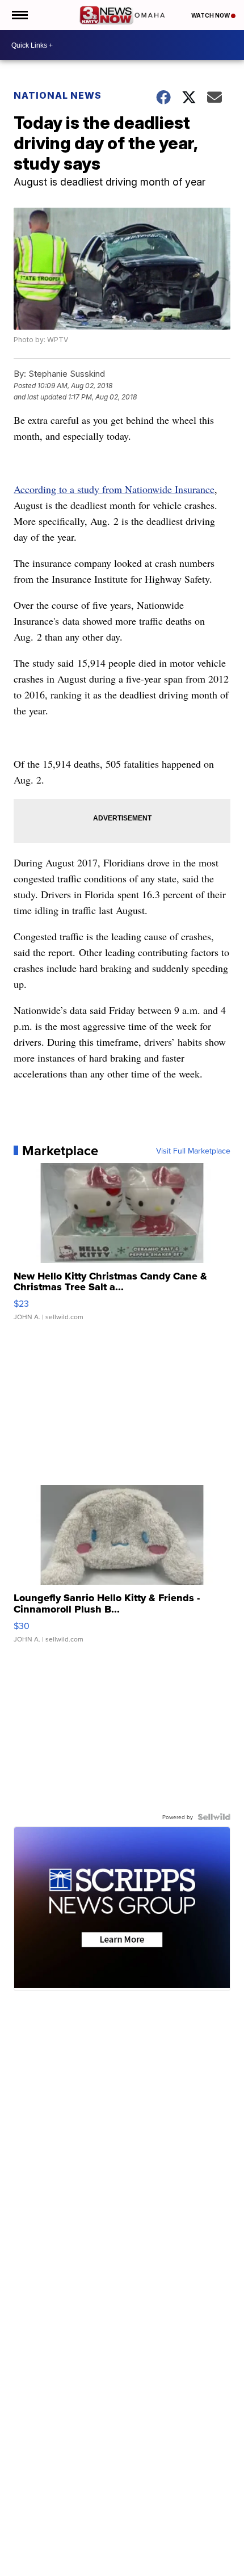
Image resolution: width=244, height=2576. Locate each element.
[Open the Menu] (19, 15)
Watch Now (211, 15)
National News (58, 95)
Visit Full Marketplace (193, 1151)
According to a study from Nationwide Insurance (114, 489)
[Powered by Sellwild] (214, 1817)
